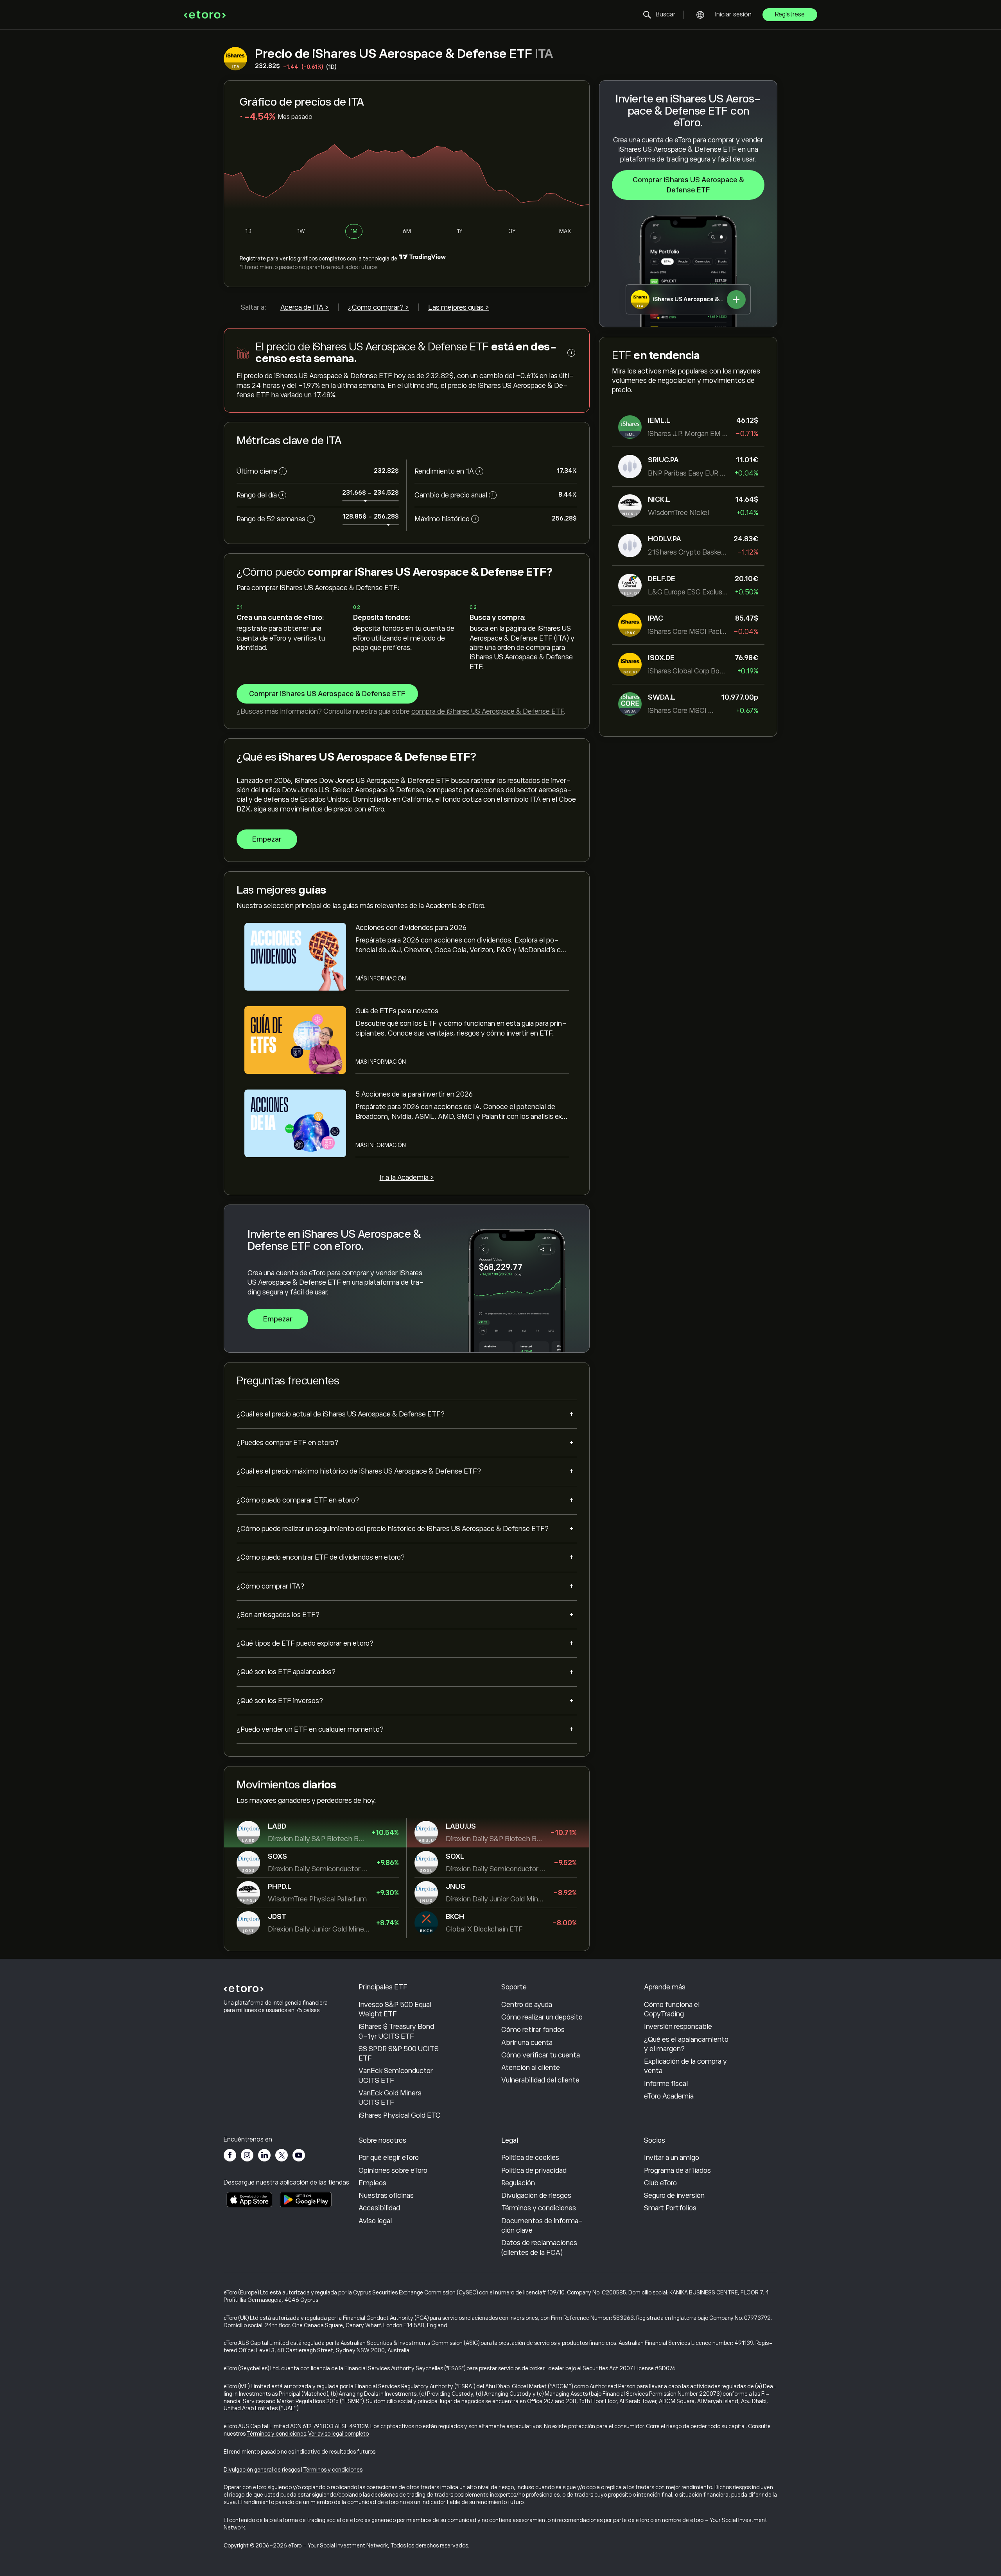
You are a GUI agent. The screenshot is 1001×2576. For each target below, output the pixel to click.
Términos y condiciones (539, 2208)
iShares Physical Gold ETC (400, 2115)
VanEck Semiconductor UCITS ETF (396, 2075)
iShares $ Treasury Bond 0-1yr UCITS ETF (396, 2031)
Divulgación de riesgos (536, 2195)
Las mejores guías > (459, 307)
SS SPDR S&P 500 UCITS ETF (399, 2054)
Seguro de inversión (674, 2195)
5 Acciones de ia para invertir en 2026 (414, 1094)
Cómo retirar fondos (533, 2030)
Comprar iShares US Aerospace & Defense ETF (688, 185)
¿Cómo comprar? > (379, 307)
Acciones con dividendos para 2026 (411, 928)
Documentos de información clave (542, 2226)
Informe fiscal (666, 2084)
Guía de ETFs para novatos (397, 1011)
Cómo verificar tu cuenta (541, 2055)
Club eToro (660, 2183)
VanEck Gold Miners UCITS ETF (390, 2098)
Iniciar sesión (733, 14)
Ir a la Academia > (407, 1178)
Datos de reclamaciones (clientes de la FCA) (539, 2247)
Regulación (518, 2183)
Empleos (372, 2183)
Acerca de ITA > (305, 307)
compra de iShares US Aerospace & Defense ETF (488, 711)
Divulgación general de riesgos (262, 2470)
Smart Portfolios (670, 2208)
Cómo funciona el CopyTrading (672, 2009)
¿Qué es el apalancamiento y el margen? (686, 2044)
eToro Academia (669, 2096)
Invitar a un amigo (672, 2158)
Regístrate (253, 258)
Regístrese (790, 14)
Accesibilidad (379, 2208)
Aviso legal (375, 2221)
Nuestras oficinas (386, 2195)
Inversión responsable (678, 2027)
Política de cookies (530, 2158)
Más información (381, 978)
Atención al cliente (531, 2068)
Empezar (267, 839)
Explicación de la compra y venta (685, 2066)
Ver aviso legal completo (339, 2434)
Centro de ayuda (527, 2005)
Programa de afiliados (677, 2170)
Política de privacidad (534, 2170)
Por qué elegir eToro (389, 2158)
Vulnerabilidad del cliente (540, 2080)
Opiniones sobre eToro (393, 2170)
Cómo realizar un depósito (542, 2017)
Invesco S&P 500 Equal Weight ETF (395, 2009)
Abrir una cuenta (527, 2043)
